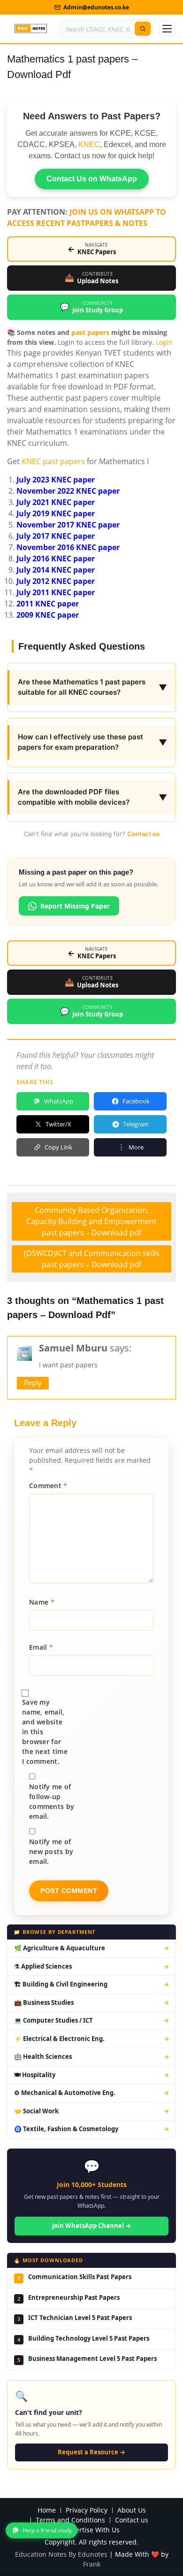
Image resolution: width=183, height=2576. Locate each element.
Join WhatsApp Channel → (91, 2226)
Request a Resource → (91, 2452)
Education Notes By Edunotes (61, 2554)
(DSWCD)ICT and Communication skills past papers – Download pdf (92, 1259)
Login (164, 342)
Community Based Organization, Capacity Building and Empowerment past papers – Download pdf (91, 1221)
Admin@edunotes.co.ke (96, 7)
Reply (33, 1382)
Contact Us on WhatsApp (92, 179)
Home (47, 2510)
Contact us (143, 834)
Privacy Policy (87, 2510)
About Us (132, 2510)
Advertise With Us (92, 2530)
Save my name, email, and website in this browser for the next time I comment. (45, 1732)
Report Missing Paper (75, 906)
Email (41, 1647)
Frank (92, 2564)
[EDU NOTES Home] (31, 29)
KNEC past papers (53, 461)
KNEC (89, 144)
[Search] (143, 29)
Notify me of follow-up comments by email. (52, 1801)
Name (42, 1602)
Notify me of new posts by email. (51, 1851)
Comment (48, 1486)
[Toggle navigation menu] (167, 29)
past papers (90, 332)
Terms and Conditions (70, 2520)
